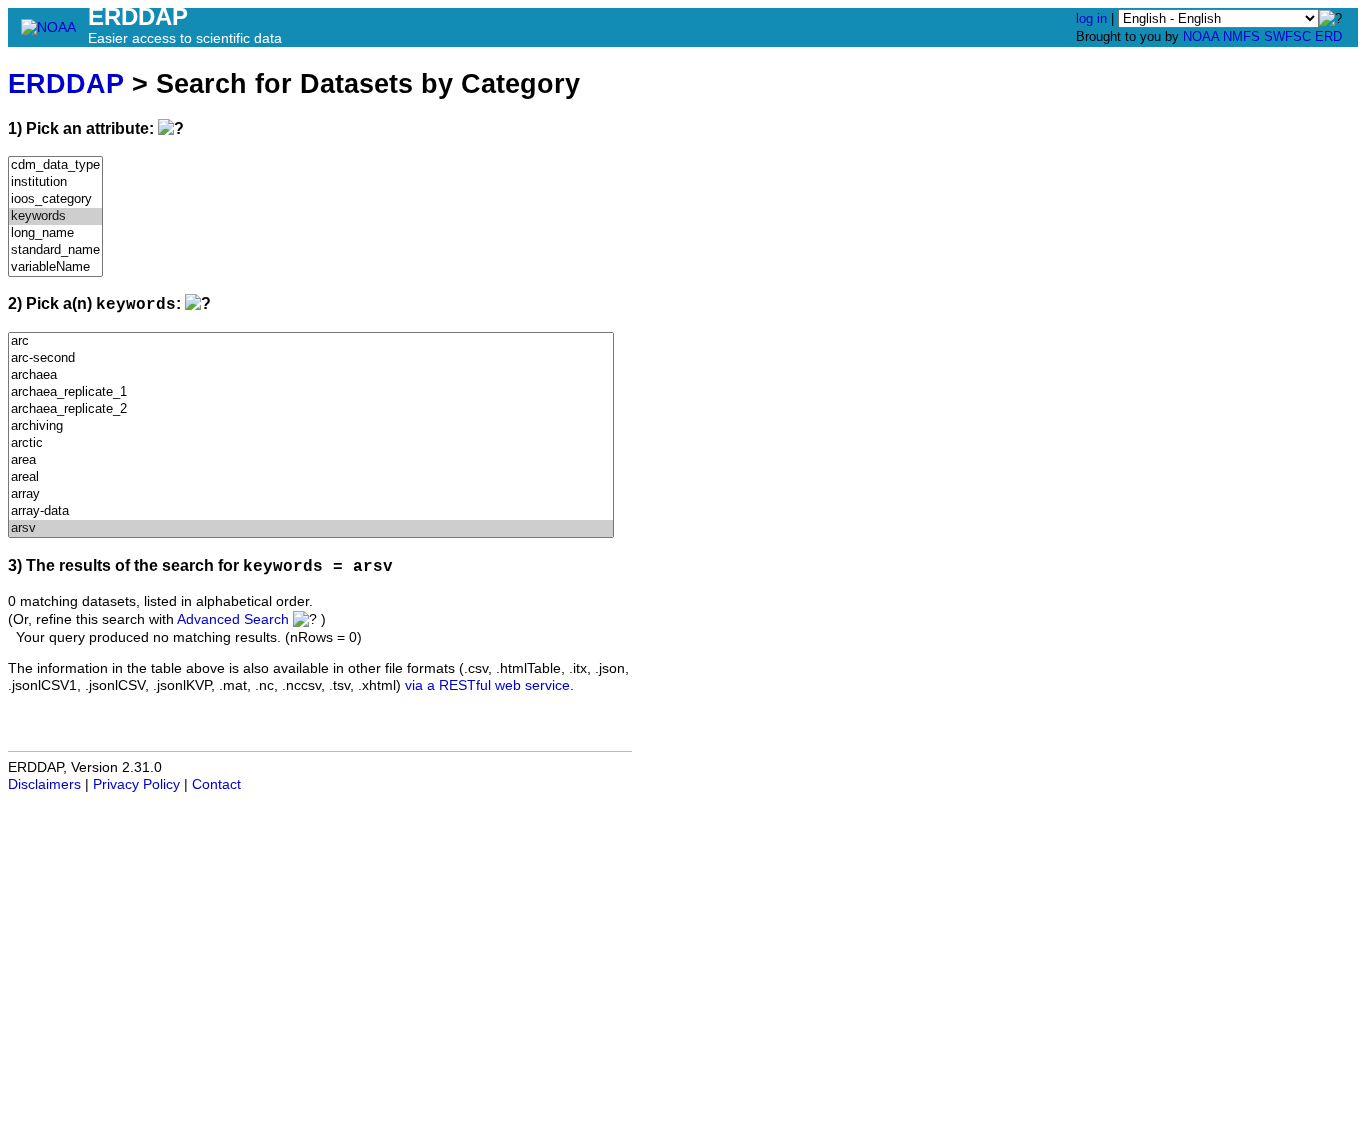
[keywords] (55, 216)
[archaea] (311, 375)
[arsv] (311, 528)
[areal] (311, 477)
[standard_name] (55, 250)
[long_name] (55, 233)
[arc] (311, 341)
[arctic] (311, 443)
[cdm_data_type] (55, 165)
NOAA (1201, 36)
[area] (311, 460)
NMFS (1241, 36)
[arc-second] (311, 358)
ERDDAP (66, 83)
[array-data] (311, 511)
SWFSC (1287, 36)
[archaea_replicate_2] (311, 409)
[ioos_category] (55, 199)
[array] (311, 494)
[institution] (55, 182)
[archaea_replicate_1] (311, 392)
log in (1091, 18)
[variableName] (55, 267)
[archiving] (311, 426)
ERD (1328, 36)
